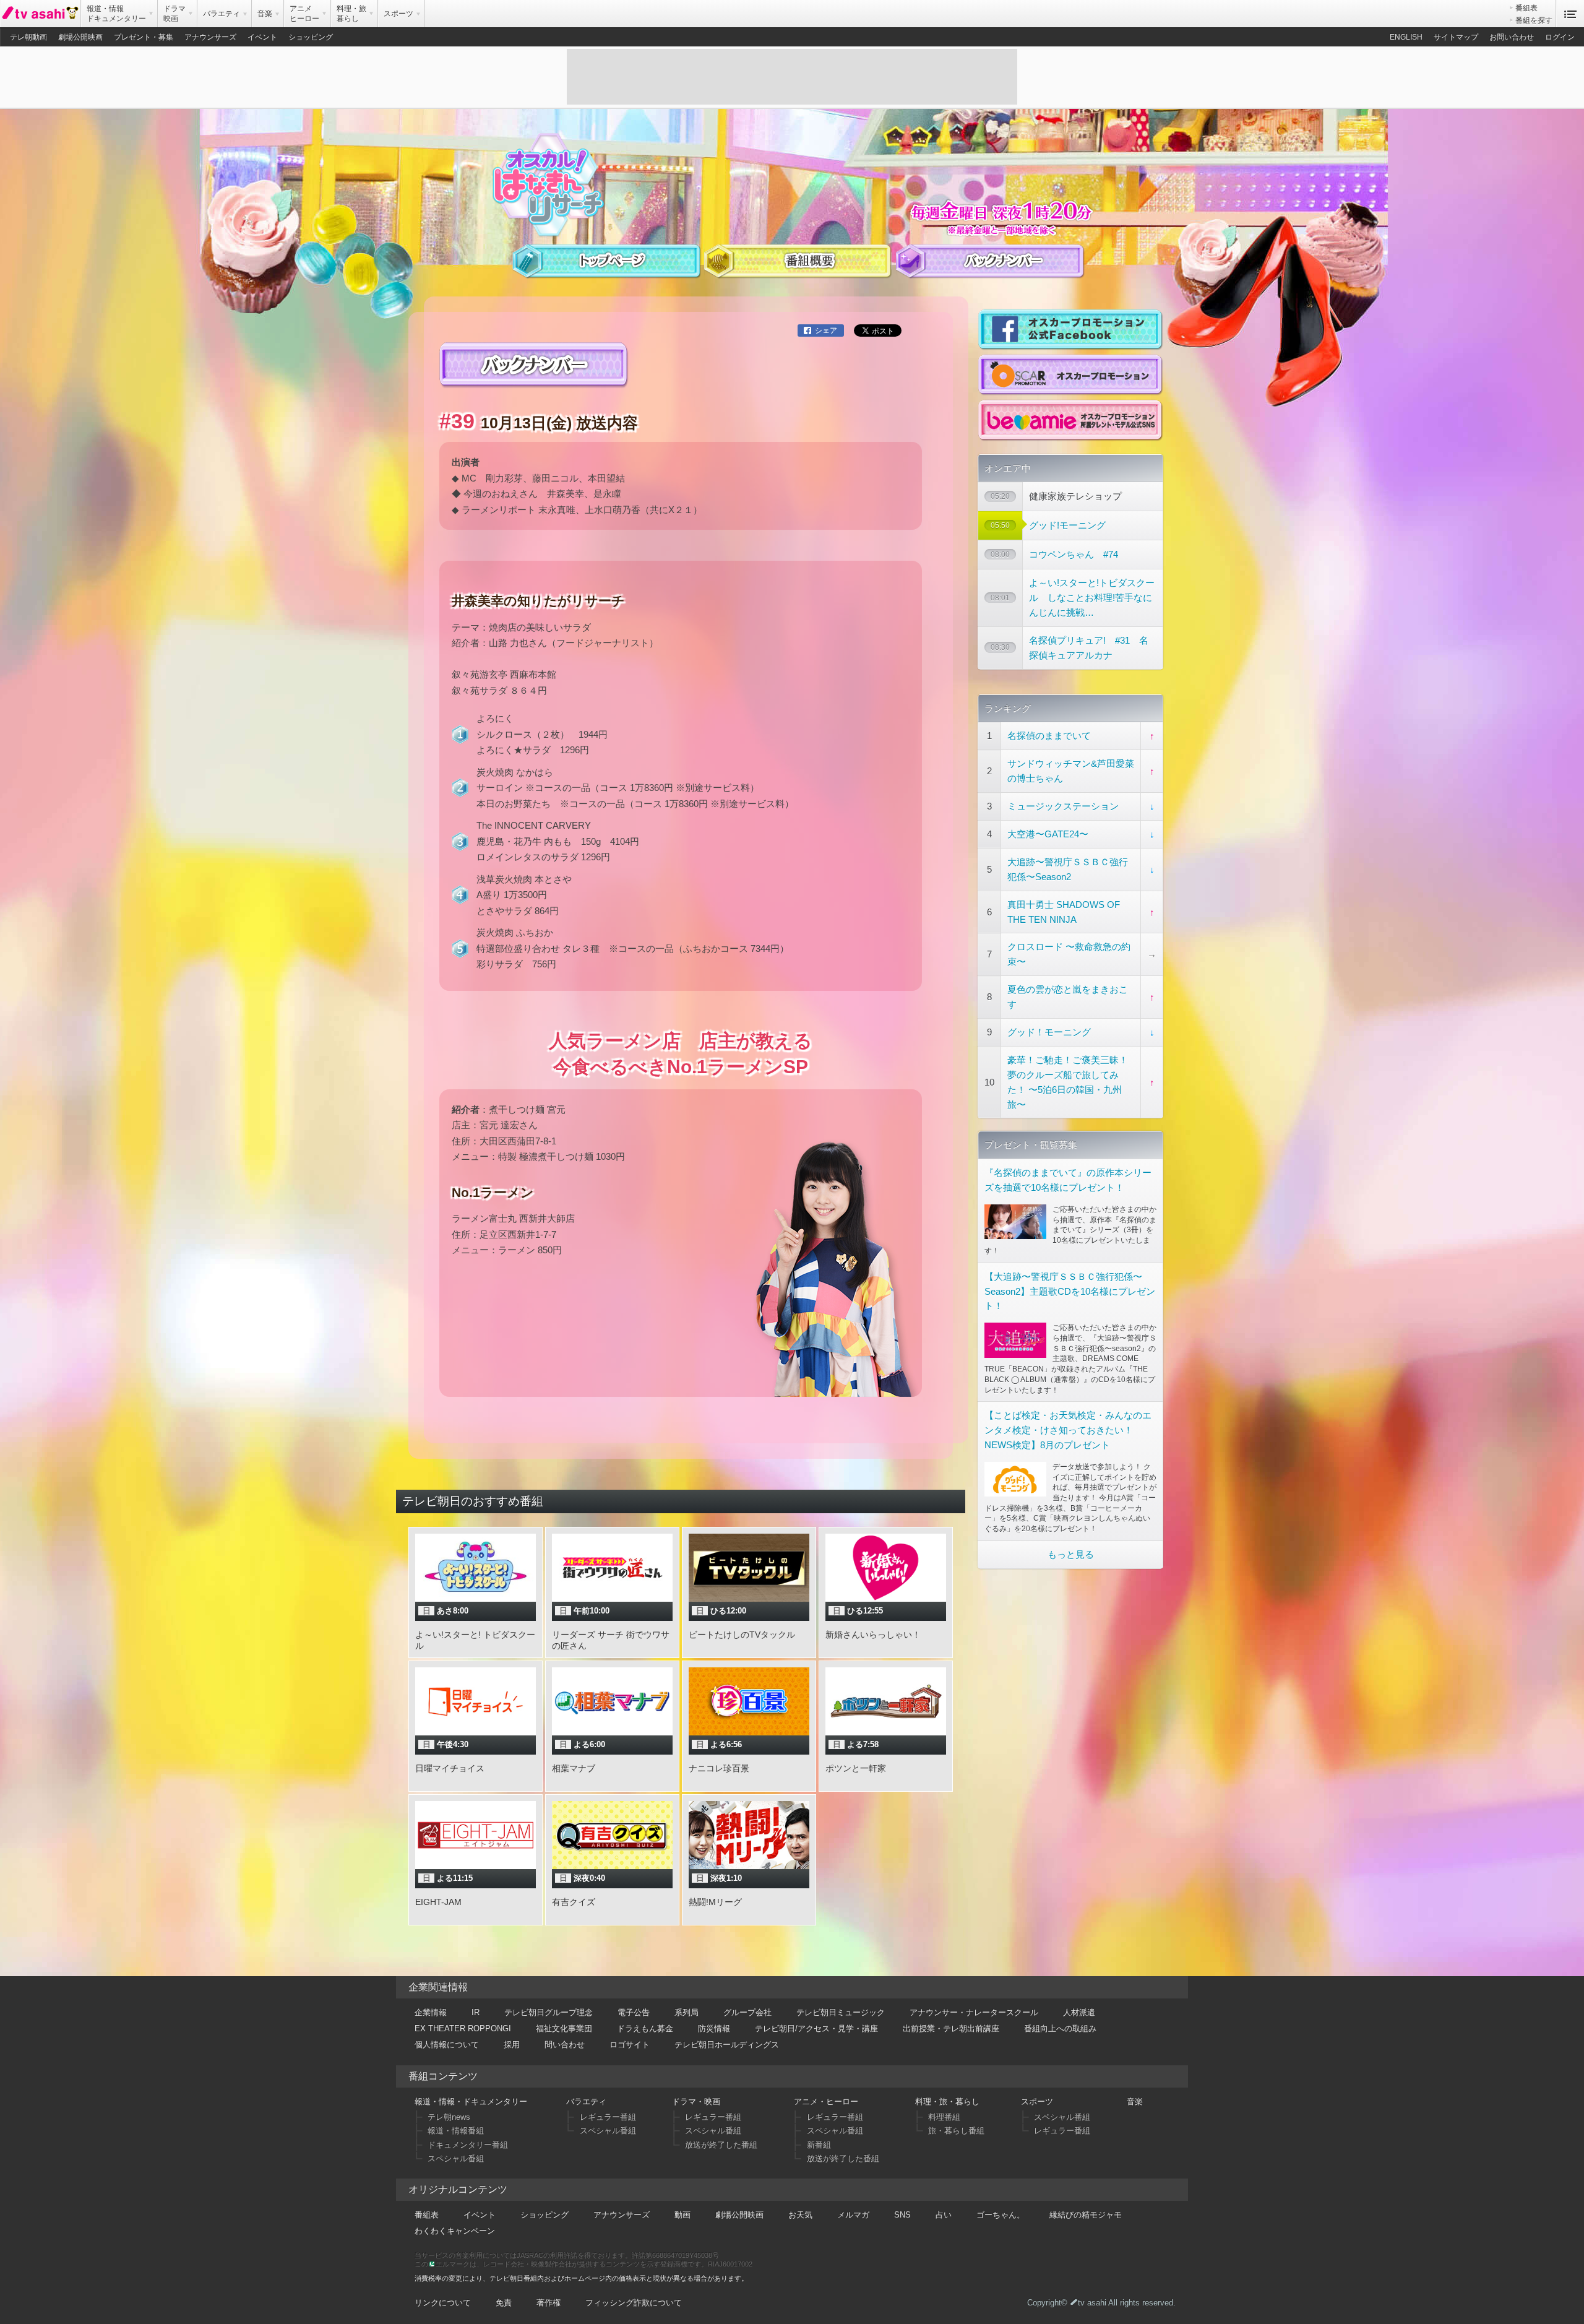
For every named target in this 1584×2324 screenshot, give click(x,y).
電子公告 (634, 2012)
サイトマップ (1456, 37)
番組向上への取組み (1060, 2028)
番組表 (1526, 8)
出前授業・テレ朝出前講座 (951, 2028)
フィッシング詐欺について (634, 2303)
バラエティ (586, 2102)
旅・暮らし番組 (956, 2131)
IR (476, 2012)
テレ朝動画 (28, 37)
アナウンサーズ (210, 37)
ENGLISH (1406, 37)
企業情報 (431, 2012)
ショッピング (311, 37)
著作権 (549, 2303)
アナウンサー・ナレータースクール (974, 2012)
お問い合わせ (1512, 37)
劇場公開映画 (80, 37)
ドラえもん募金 (645, 2028)
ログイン (1560, 37)
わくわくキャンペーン (455, 2231)
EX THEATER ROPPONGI (463, 2028)
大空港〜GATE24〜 (1048, 834)
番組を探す (1534, 20)
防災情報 (714, 2028)
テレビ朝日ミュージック (841, 2012)
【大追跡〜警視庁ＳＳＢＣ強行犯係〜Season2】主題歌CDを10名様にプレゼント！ (1070, 1291)
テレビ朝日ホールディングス (727, 2045)
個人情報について (447, 2045)
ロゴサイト (630, 2045)
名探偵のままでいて (1049, 736)
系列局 (687, 2012)
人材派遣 (1079, 2012)
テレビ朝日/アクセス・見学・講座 (816, 2028)
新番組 (819, 2145)
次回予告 (606, 268)
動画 (682, 2215)
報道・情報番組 (456, 2131)
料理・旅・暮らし (947, 2102)
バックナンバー (990, 268)
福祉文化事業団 (564, 2028)
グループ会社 (747, 2012)
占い (944, 2215)
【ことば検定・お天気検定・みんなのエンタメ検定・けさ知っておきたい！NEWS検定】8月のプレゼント (1068, 1430)
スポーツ (1037, 2102)
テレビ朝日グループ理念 (549, 2012)
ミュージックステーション (1063, 806)
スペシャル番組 (456, 2158)
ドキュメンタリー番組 (468, 2145)
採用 (512, 2045)
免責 (504, 2303)
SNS (902, 2215)
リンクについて (443, 2303)
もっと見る (1071, 1554)
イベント (262, 37)
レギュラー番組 (608, 2117)
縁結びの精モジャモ (1086, 2215)
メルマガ (853, 2215)
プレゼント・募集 (144, 37)
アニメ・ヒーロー (826, 2102)
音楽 (1135, 2102)
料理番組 (944, 2117)
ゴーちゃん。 (1001, 2215)
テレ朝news (449, 2117)
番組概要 (798, 268)
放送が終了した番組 (721, 2145)
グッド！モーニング (1049, 1032)
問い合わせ (565, 2045)
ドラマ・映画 (696, 2102)
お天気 (800, 2215)
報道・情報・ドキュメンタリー (471, 2102)
